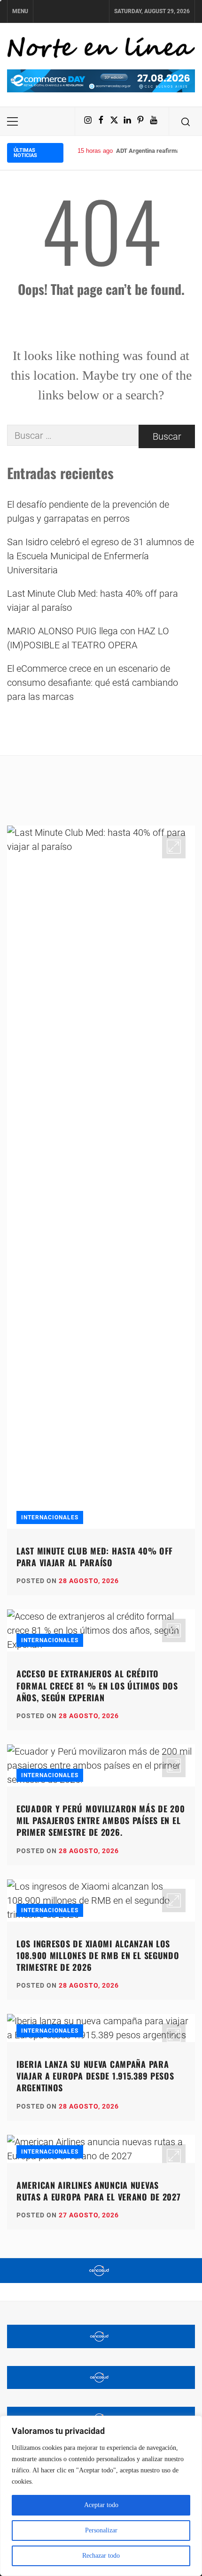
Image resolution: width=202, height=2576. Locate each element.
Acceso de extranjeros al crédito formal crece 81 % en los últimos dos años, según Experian (97, 1685)
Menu (20, 11)
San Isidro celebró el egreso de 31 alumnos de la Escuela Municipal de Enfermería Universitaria (101, 556)
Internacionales (50, 1517)
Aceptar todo (101, 2505)
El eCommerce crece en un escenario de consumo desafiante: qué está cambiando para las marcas (93, 683)
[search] (186, 121)
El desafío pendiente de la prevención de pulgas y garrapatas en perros (88, 511)
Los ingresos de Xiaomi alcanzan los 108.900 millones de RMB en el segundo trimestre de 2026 (98, 1955)
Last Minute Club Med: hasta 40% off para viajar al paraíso (93, 601)
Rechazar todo (101, 2556)
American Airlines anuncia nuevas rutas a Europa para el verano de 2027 (99, 2191)
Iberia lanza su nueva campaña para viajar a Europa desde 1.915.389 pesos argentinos (95, 2076)
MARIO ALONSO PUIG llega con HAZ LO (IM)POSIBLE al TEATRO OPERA (88, 638)
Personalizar (101, 2530)
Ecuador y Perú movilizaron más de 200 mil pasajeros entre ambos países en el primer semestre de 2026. (101, 1820)
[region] (101, 2496)
